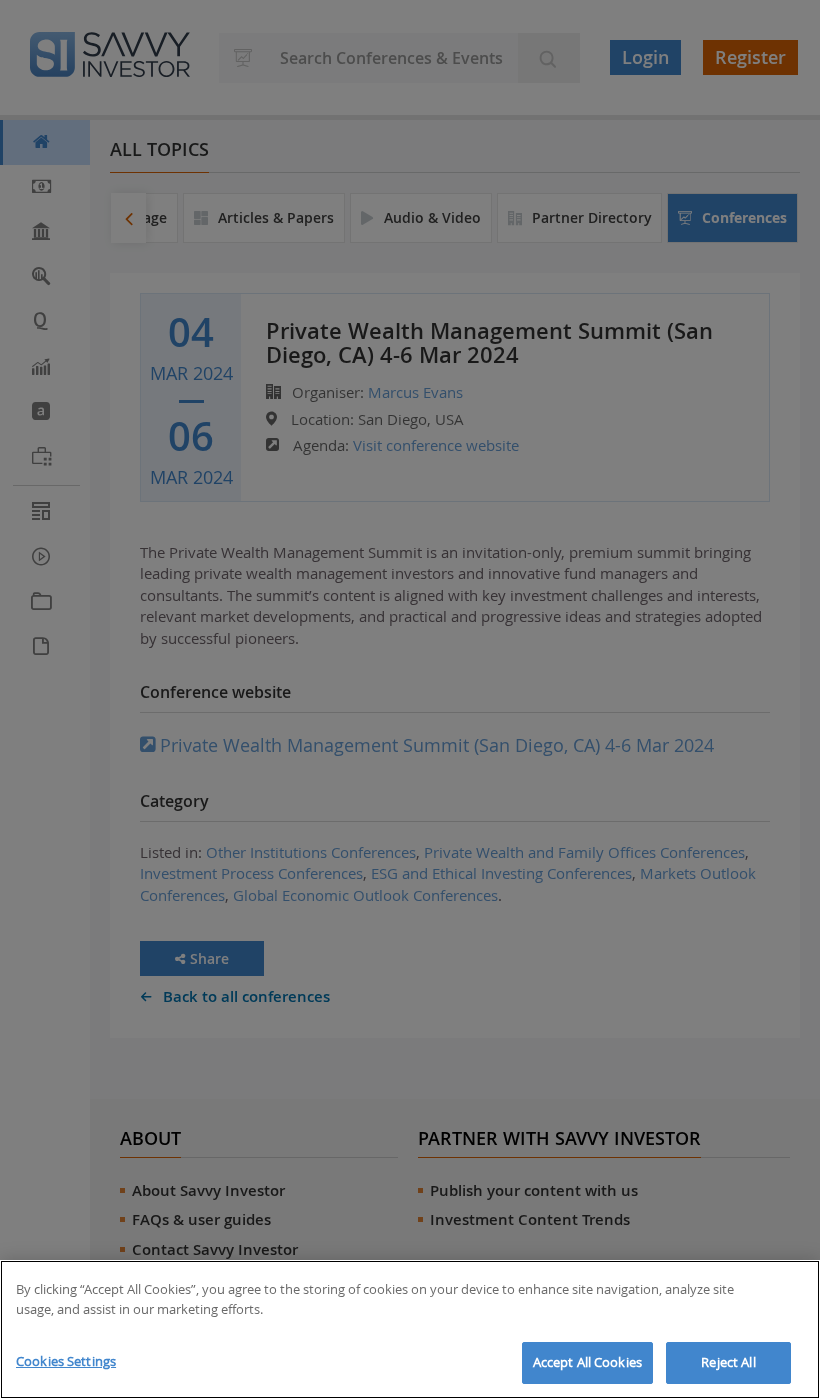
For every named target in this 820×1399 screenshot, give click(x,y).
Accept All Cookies (587, 1362)
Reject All (728, 1362)
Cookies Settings (66, 1361)
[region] (410, 1329)
